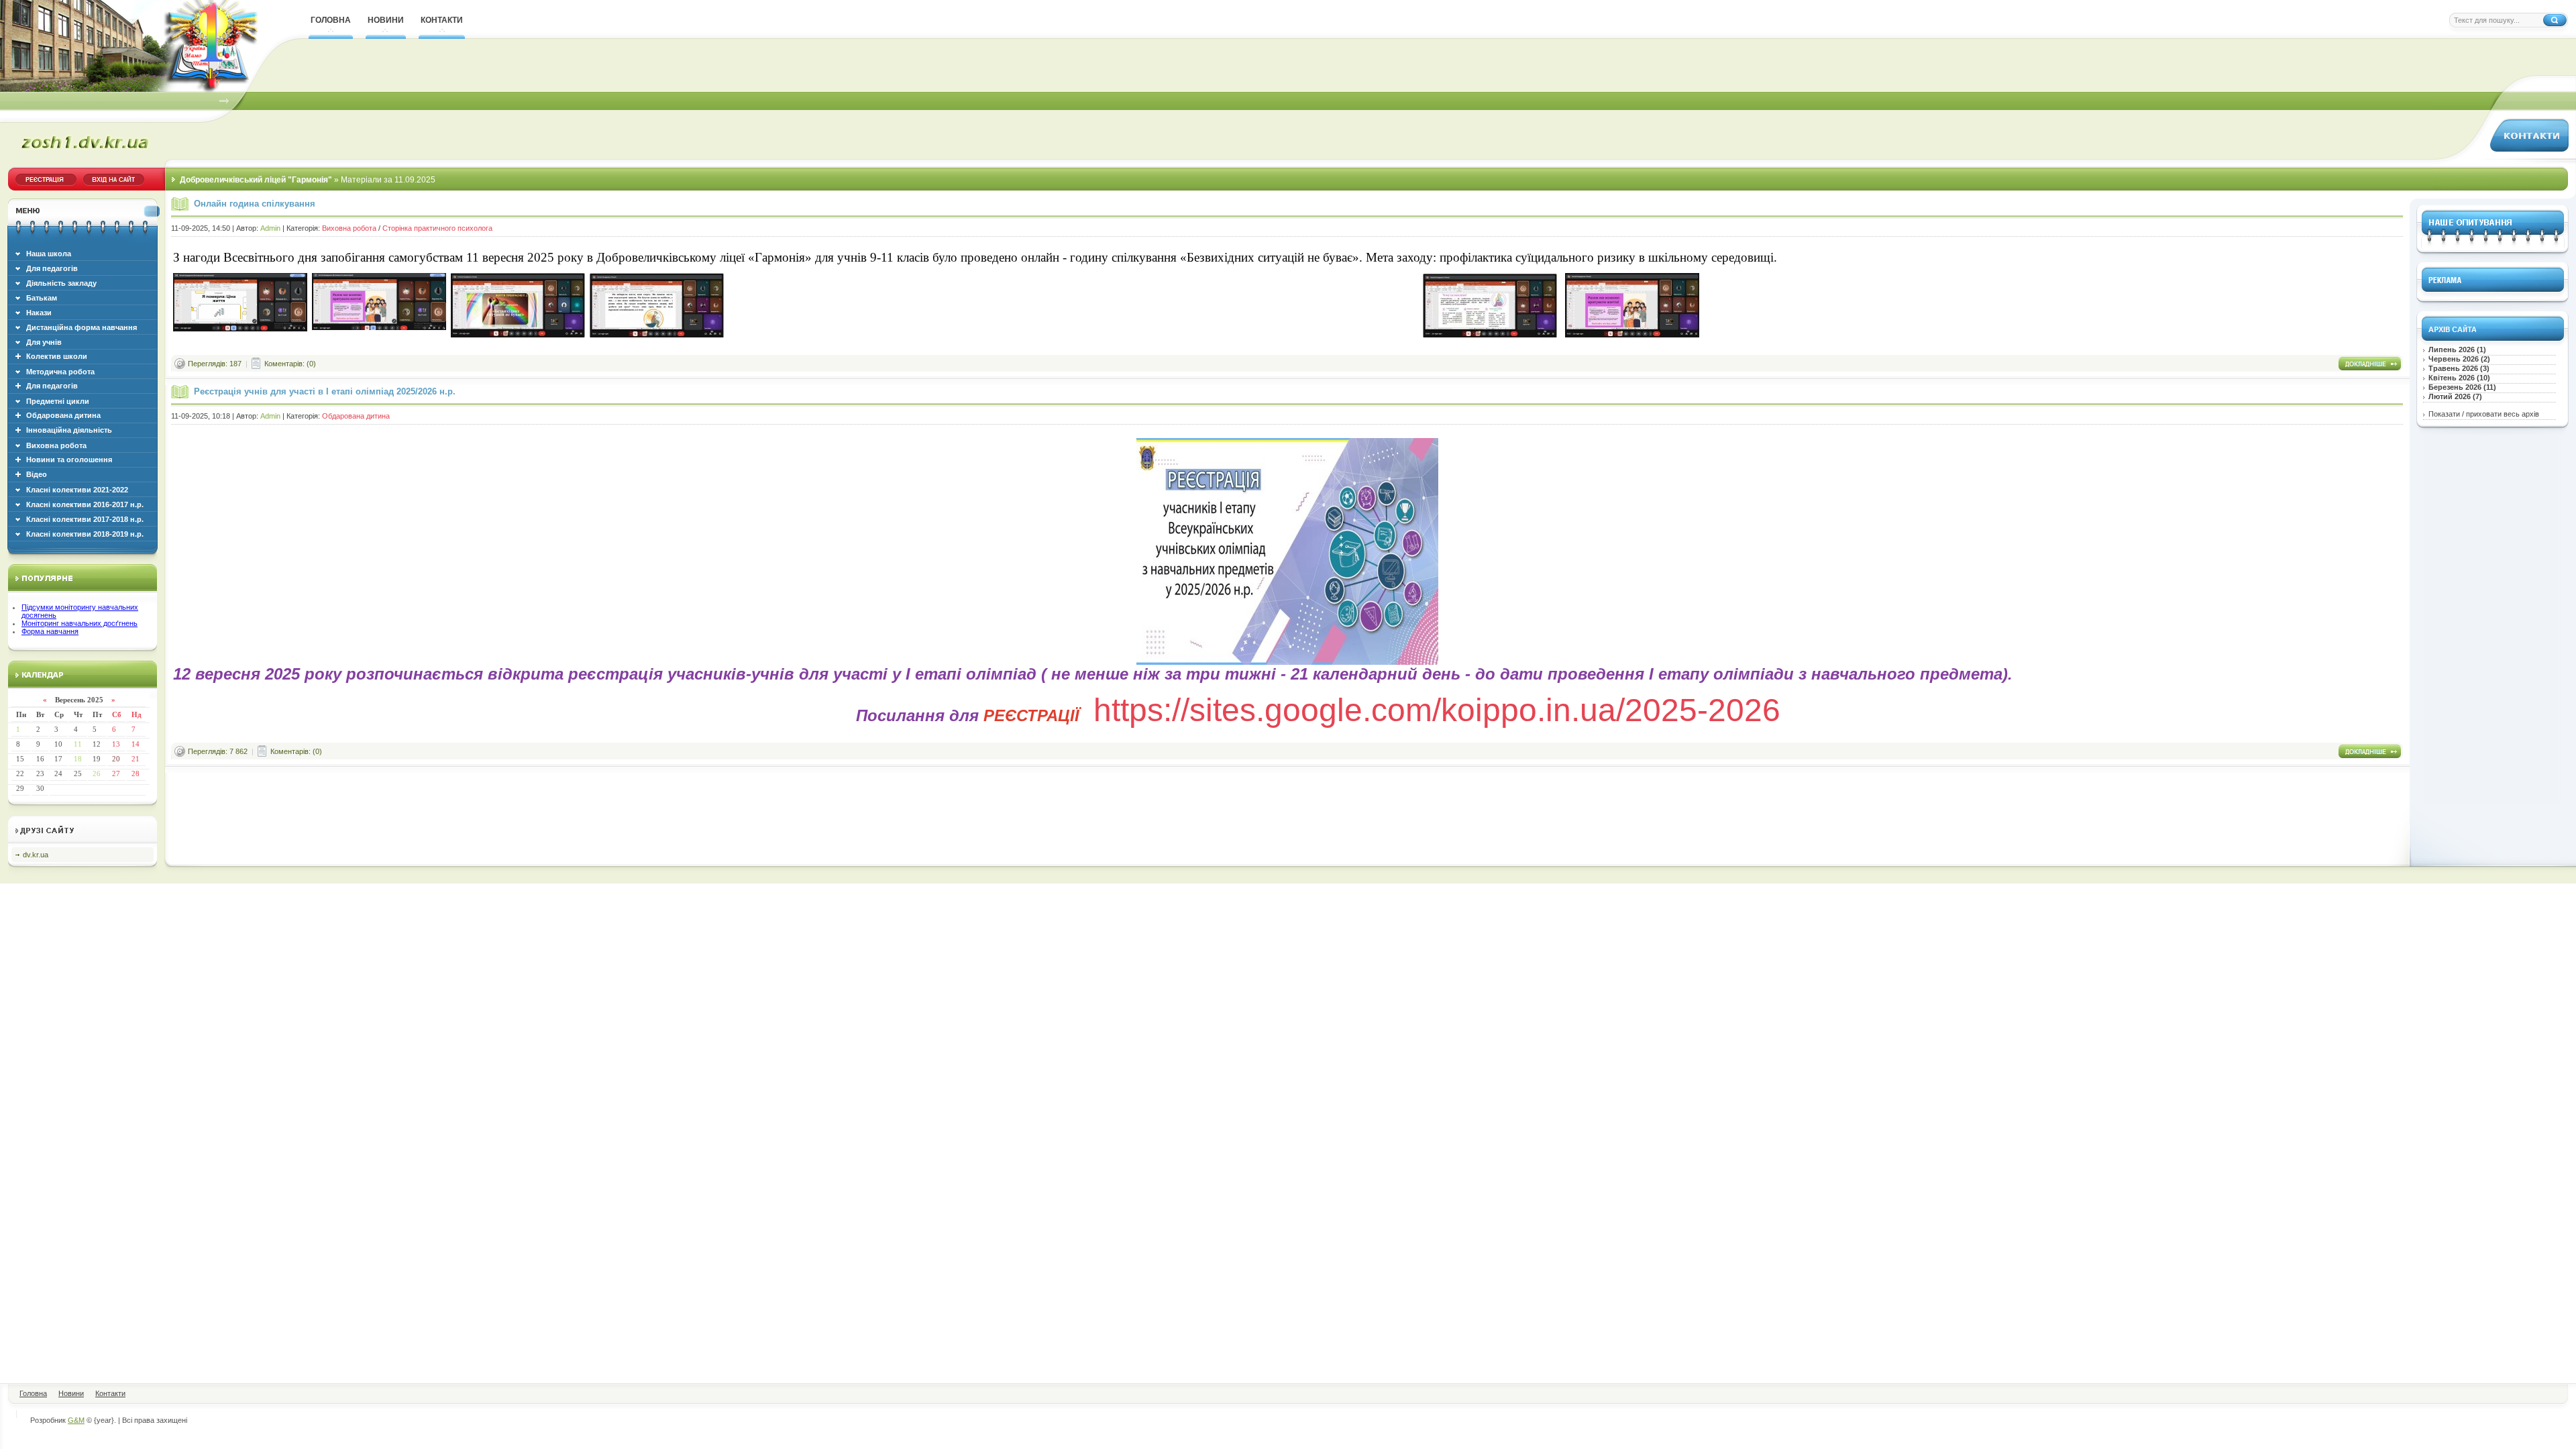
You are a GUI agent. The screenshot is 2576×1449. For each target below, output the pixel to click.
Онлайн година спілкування (255, 204)
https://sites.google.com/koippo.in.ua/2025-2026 (1437, 710)
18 (78, 759)
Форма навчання (50, 631)
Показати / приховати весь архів (2484, 414)
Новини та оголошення (69, 460)
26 (97, 773)
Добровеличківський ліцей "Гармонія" (256, 180)
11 (78, 744)
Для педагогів (52, 386)
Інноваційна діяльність (69, 430)
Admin (270, 228)
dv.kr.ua (36, 855)
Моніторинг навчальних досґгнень (79, 623)
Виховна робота (349, 228)
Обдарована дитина (63, 415)
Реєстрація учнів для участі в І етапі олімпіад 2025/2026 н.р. (325, 391)
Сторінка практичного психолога (437, 228)
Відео (37, 474)
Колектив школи (57, 356)
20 (116, 759)
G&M (76, 1420)
